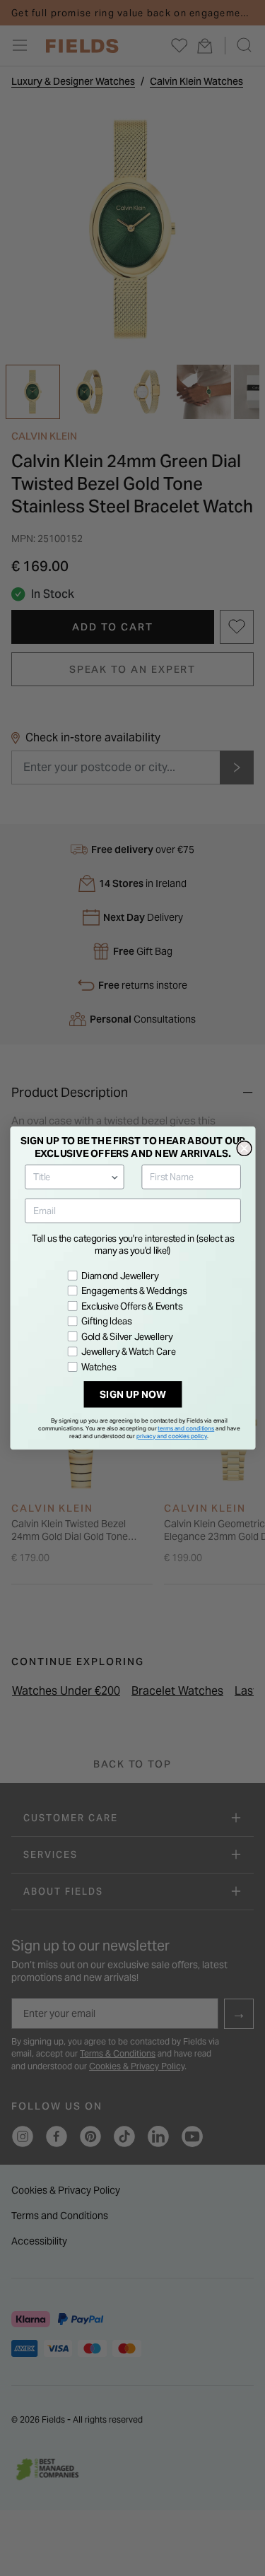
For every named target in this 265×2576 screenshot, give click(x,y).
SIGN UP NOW (132, 1394)
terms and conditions (186, 1428)
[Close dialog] (244, 1149)
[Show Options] (114, 1177)
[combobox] (71, 1177)
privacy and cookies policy (172, 1436)
